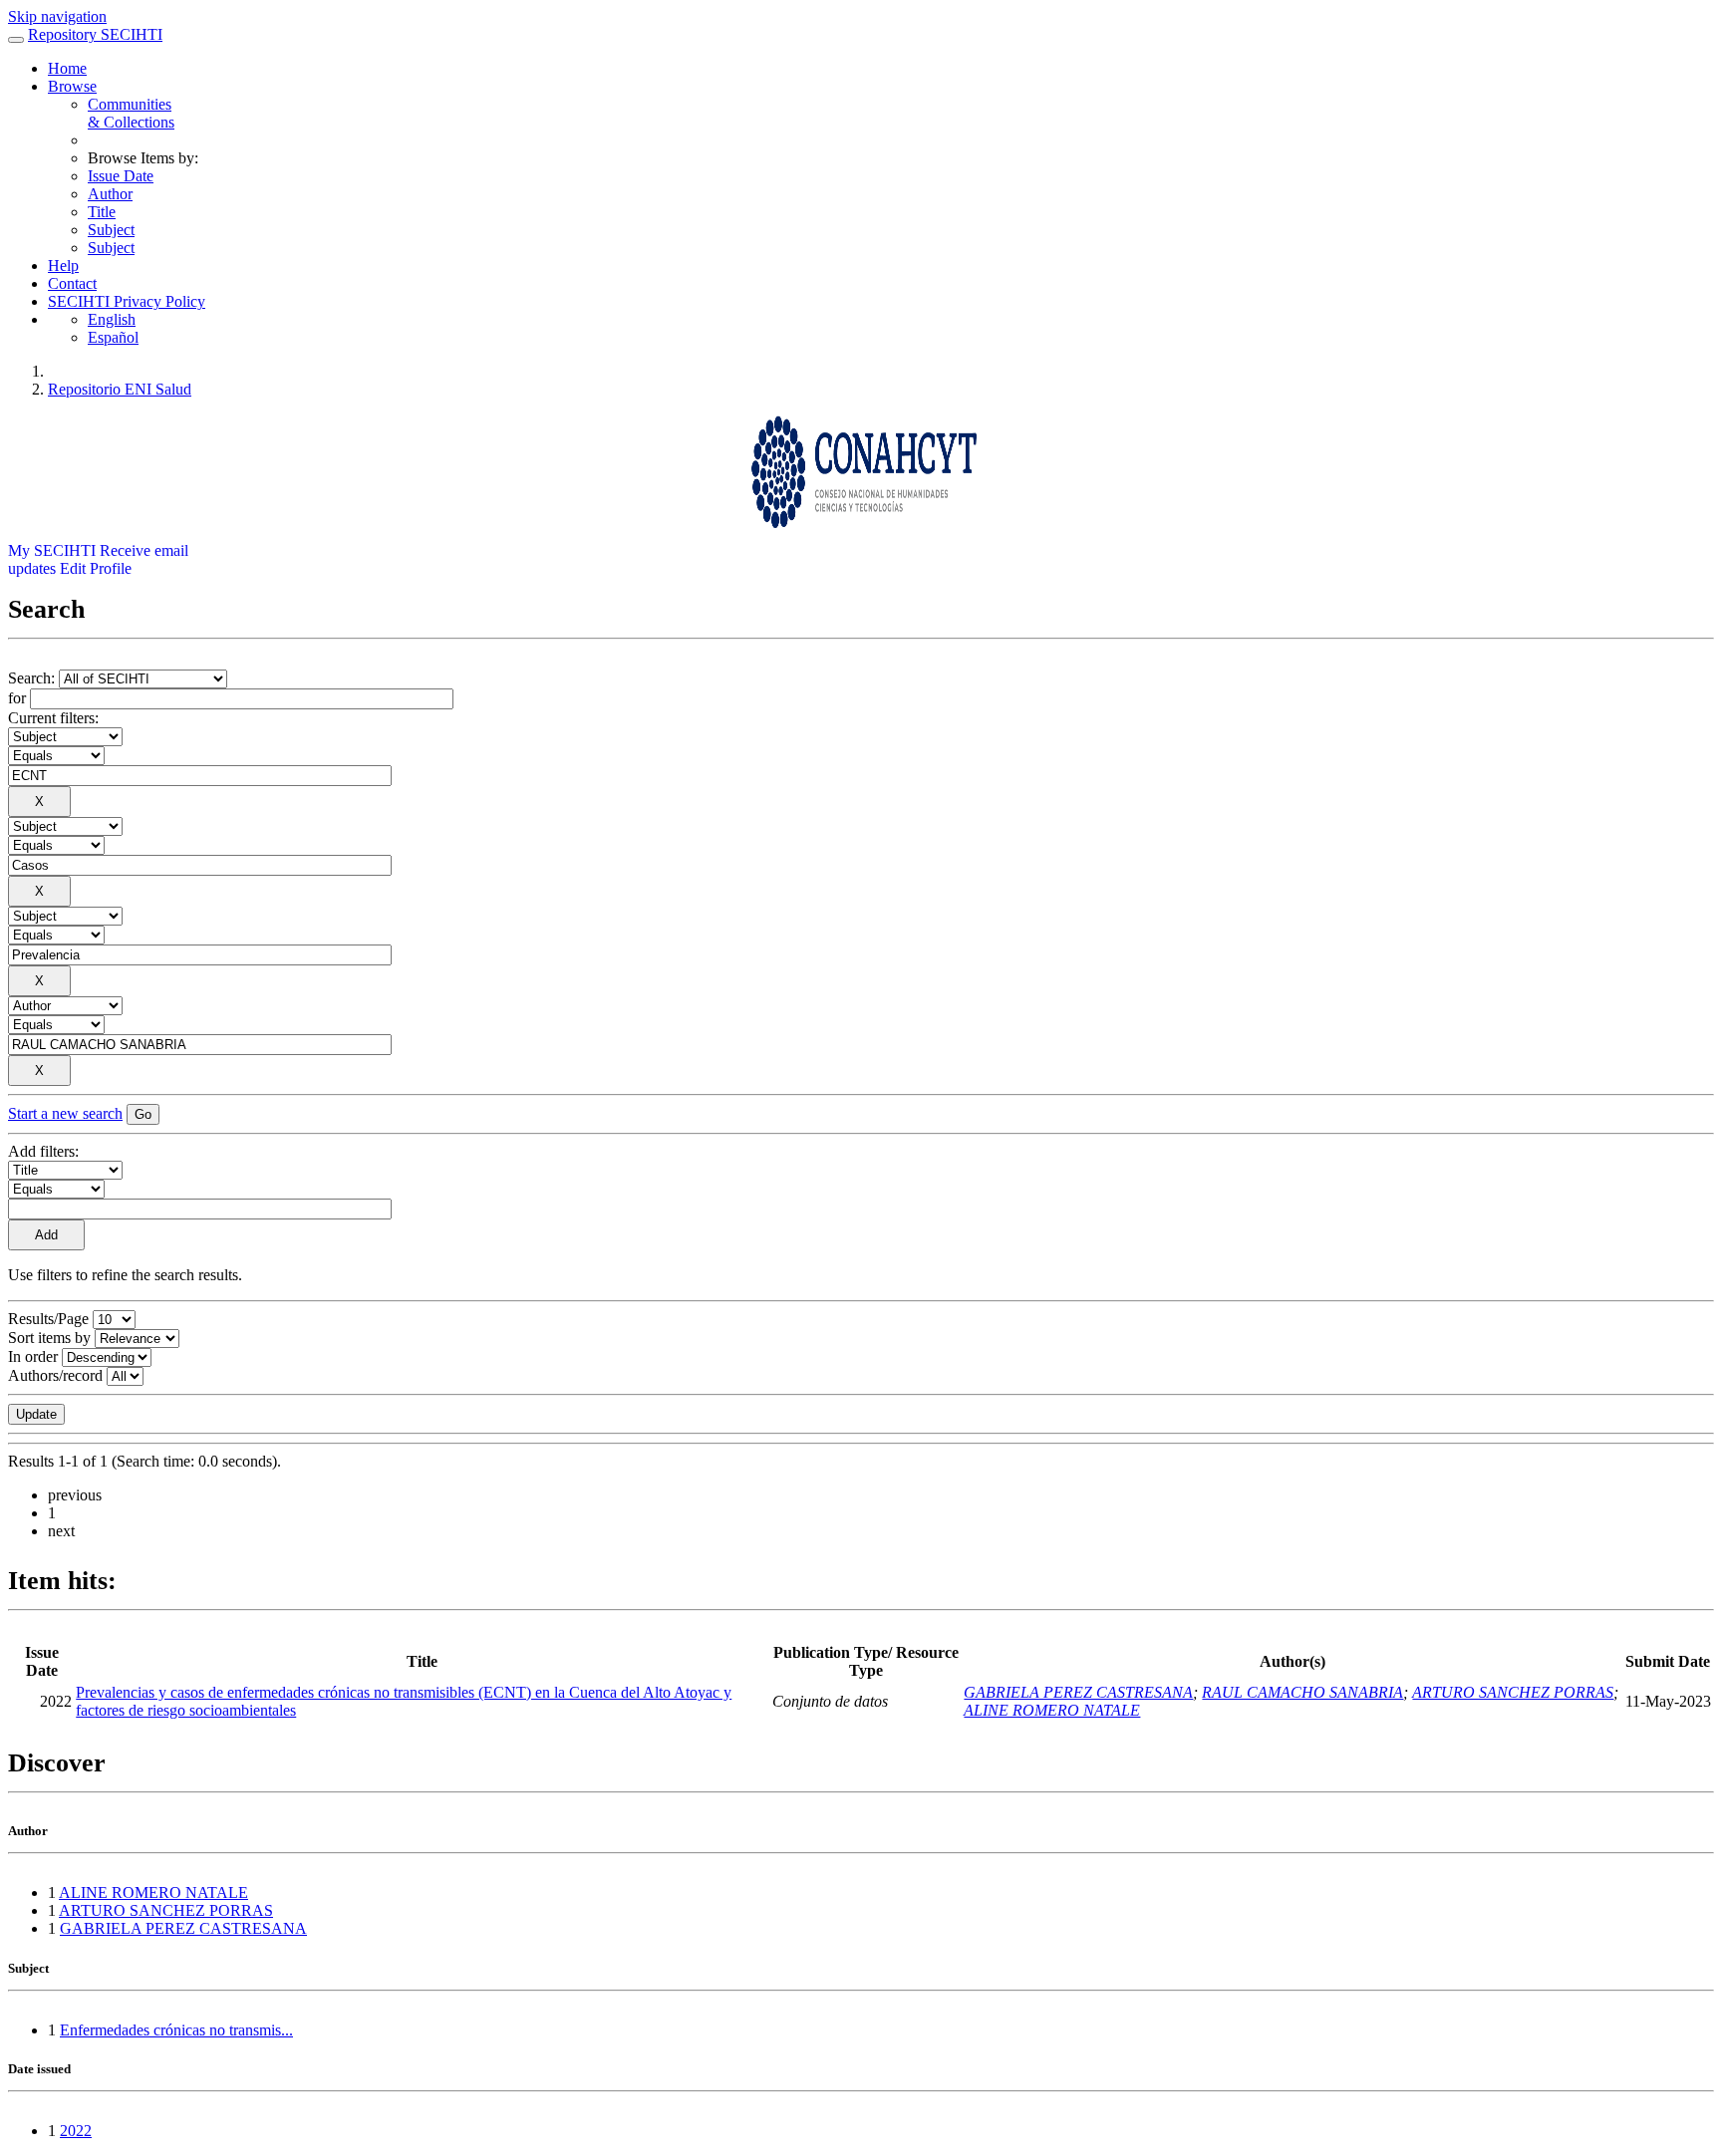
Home (67, 68)
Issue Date (121, 176)
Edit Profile (96, 568)
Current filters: (53, 718)
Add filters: (43, 1151)
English (112, 319)
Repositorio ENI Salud (120, 389)
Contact (72, 283)
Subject (111, 230)
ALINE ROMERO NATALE (1052, 1710)
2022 (76, 2131)
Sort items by (49, 1338)
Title (102, 212)
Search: (33, 678)
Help (63, 266)
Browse (72, 86)
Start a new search (65, 1113)
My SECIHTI (52, 550)
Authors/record (55, 1375)
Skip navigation (57, 16)
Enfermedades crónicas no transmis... (176, 2030)
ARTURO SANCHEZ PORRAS (1513, 1692)
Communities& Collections (131, 113)
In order (33, 1356)
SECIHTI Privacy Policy (127, 301)
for (17, 698)
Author (110, 194)
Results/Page (48, 1319)
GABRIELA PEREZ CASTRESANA (1078, 1692)
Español (113, 337)
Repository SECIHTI (95, 34)
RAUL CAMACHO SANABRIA (1302, 1692)
